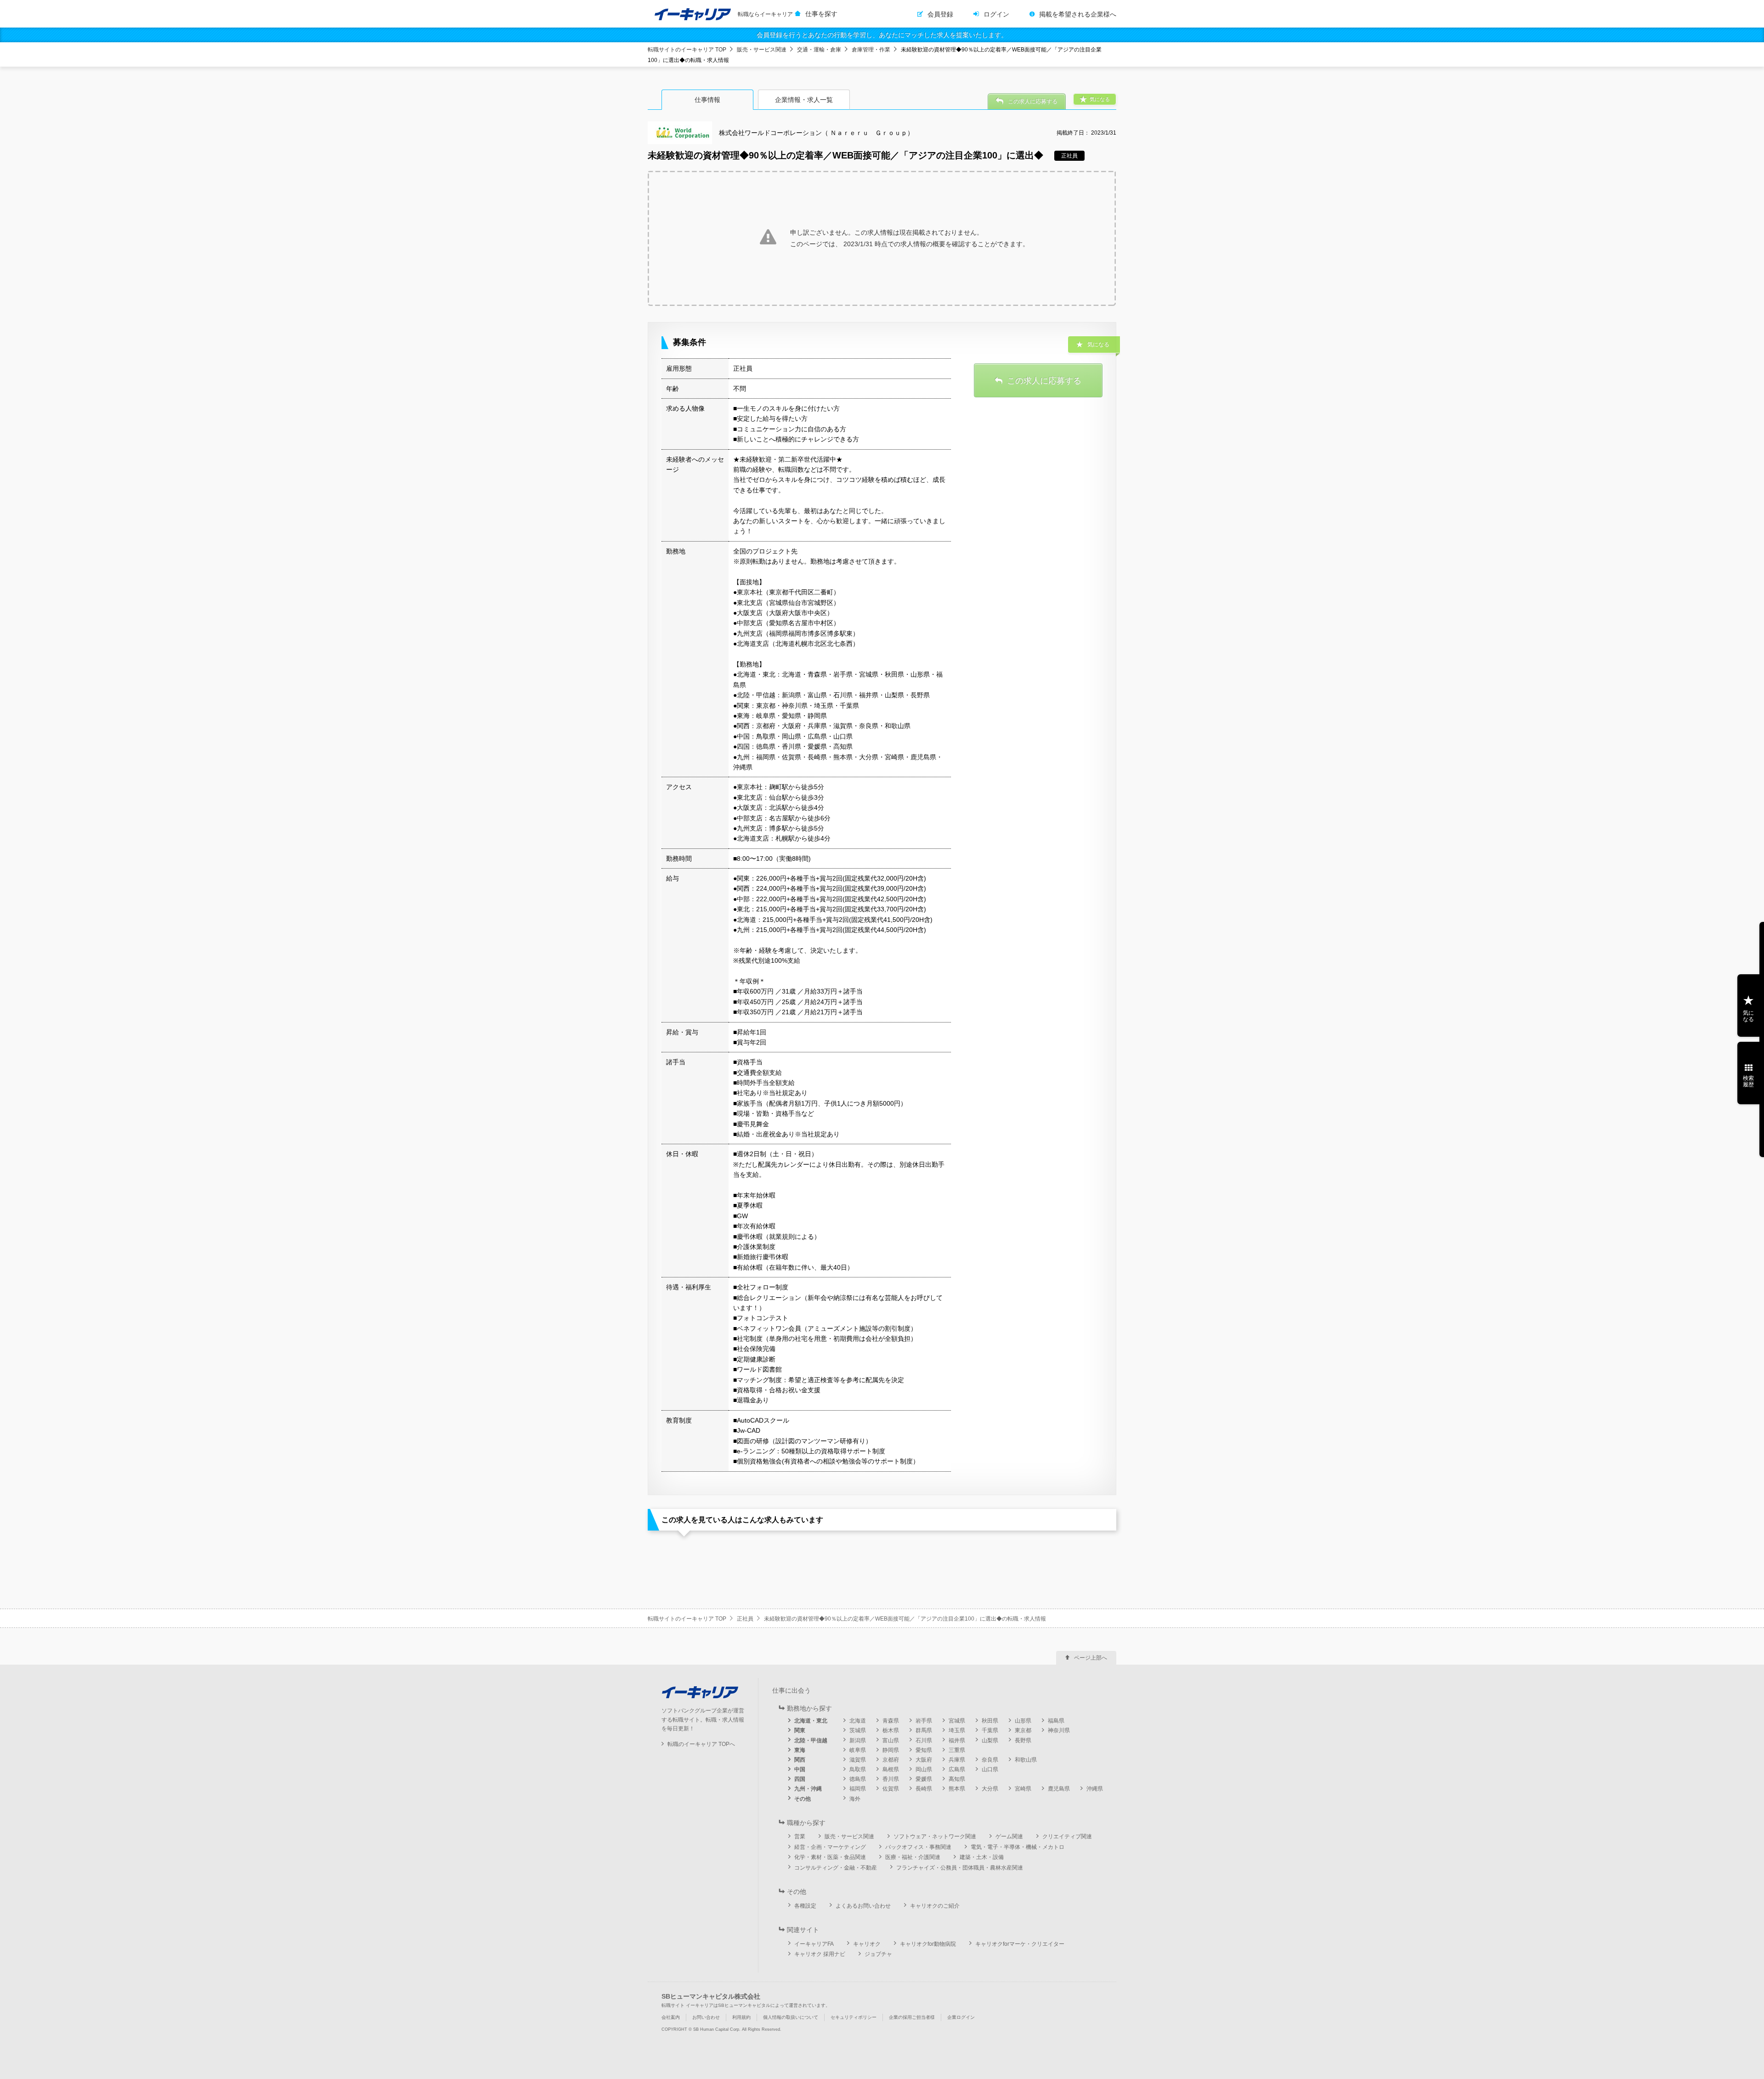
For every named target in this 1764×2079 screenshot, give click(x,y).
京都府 (891, 1760)
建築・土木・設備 (982, 1857)
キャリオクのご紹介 (935, 1906)
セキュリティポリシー (854, 2017)
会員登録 (940, 14)
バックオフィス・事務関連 (918, 1847)
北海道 (858, 1721)
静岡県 (891, 1750)
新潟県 (858, 1740)
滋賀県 (858, 1760)
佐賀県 (891, 1789)
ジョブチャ (878, 1954)
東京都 (1023, 1730)
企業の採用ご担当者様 (912, 2017)
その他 (803, 1799)
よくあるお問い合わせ (863, 1906)
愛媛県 (924, 1779)
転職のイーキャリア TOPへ (701, 1744)
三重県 (957, 1750)
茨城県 (858, 1730)
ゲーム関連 (1009, 1836)
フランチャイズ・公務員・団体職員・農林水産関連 (960, 1868)
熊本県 (957, 1789)
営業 (800, 1836)
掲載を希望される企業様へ (1078, 14)
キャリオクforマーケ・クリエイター (1020, 1944)
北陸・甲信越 (811, 1740)
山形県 (1023, 1721)
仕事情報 (707, 100)
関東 (800, 1730)
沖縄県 (1095, 1789)
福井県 (957, 1740)
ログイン (996, 14)
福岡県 (858, 1789)
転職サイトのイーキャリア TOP (687, 50)
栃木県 (891, 1730)
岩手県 (924, 1721)
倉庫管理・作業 (871, 50)
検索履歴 (1748, 1081)
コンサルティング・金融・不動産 (836, 1868)
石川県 (924, 1740)
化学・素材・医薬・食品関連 (830, 1857)
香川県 (891, 1779)
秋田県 (990, 1721)
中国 (800, 1769)
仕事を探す (821, 14)
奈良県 (990, 1760)
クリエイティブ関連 (1067, 1836)
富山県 (891, 1740)
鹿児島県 (1059, 1789)
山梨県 (990, 1740)
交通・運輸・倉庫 (819, 50)
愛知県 (924, 1750)
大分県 (990, 1789)
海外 (855, 1799)
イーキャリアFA (814, 1944)
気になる (1748, 1016)
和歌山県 (1026, 1760)
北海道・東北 (811, 1721)
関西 (800, 1760)
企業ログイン (961, 2017)
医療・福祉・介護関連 (913, 1857)
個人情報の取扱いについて (791, 2017)
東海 (800, 1750)
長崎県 (924, 1789)
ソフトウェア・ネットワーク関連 (935, 1836)
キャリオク (867, 1944)
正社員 (745, 1619)
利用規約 (741, 2017)
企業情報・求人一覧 (804, 100)
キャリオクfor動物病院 (928, 1944)
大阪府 (924, 1760)
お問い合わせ (706, 2017)
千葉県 (990, 1730)
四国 (800, 1779)
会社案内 (671, 2017)
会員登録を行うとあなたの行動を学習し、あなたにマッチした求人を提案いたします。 (882, 35)
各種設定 (805, 1906)
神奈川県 (1059, 1730)
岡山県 (924, 1769)
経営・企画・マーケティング (830, 1847)
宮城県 (957, 1721)
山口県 (990, 1769)
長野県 (1023, 1740)
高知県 (957, 1779)
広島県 (957, 1769)
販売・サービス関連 (762, 50)
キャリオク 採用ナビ (820, 1954)
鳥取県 (858, 1769)
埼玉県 (957, 1730)
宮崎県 (1023, 1789)
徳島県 (858, 1779)
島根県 (891, 1769)
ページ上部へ (1091, 1658)
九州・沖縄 (808, 1789)
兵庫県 (957, 1760)
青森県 (891, 1721)
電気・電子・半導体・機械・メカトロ (1018, 1847)
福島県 (1056, 1721)
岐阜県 (858, 1750)
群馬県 (924, 1730)
